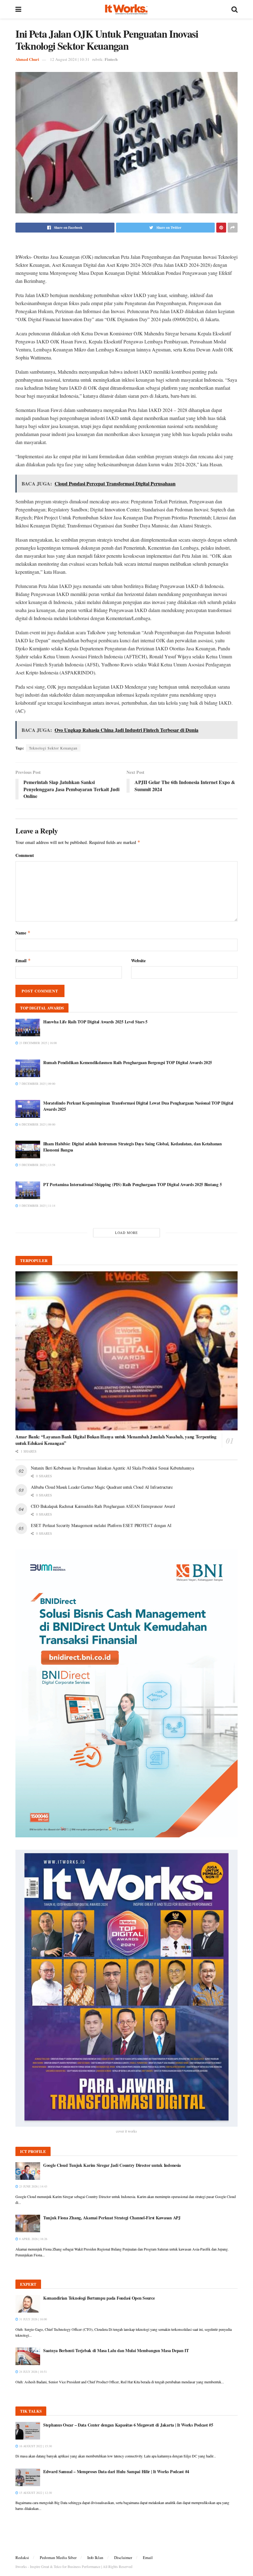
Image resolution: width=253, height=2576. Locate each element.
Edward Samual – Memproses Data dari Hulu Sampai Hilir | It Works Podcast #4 (116, 2471)
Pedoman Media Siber (58, 2557)
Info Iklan (95, 2557)
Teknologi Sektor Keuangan (53, 748)
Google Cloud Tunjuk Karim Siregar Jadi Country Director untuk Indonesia (112, 2165)
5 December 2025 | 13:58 (37, 1165)
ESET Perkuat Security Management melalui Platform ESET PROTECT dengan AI (101, 1525)
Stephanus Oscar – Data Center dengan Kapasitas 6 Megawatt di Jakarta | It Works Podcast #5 (128, 2425)
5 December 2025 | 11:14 (37, 1206)
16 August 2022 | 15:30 (35, 2446)
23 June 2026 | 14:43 (33, 2186)
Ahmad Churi (27, 59)
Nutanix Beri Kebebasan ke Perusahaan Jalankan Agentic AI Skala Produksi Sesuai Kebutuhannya (112, 1468)
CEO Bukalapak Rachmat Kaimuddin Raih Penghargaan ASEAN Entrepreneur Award (103, 1506)
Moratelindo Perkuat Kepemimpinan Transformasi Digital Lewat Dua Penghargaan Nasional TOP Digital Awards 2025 (138, 1106)
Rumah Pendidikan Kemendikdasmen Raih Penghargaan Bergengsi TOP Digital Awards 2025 (128, 1062)
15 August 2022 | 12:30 (35, 2493)
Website (138, 961)
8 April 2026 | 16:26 (33, 2239)
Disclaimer (123, 2557)
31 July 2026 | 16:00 (33, 2319)
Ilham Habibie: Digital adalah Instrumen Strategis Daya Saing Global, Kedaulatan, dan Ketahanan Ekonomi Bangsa (133, 1147)
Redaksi (22, 2557)
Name (23, 933)
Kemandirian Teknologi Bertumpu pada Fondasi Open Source (99, 2298)
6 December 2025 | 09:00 (37, 1124)
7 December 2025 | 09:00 (37, 1084)
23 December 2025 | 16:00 (37, 1043)
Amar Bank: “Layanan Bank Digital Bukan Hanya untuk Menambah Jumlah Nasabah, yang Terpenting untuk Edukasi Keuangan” (116, 1440)
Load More (126, 1233)
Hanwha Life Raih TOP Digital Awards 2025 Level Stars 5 (95, 1022)
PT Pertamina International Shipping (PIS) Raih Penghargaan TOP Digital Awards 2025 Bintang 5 (132, 1184)
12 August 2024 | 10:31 (70, 59)
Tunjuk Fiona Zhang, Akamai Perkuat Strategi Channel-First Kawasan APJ (112, 2218)
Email (23, 961)
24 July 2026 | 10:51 (33, 2372)
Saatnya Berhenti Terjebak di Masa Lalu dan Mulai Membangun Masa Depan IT (116, 2350)
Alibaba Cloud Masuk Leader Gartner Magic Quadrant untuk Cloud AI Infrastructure (102, 1487)
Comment (25, 855)
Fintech (111, 59)
